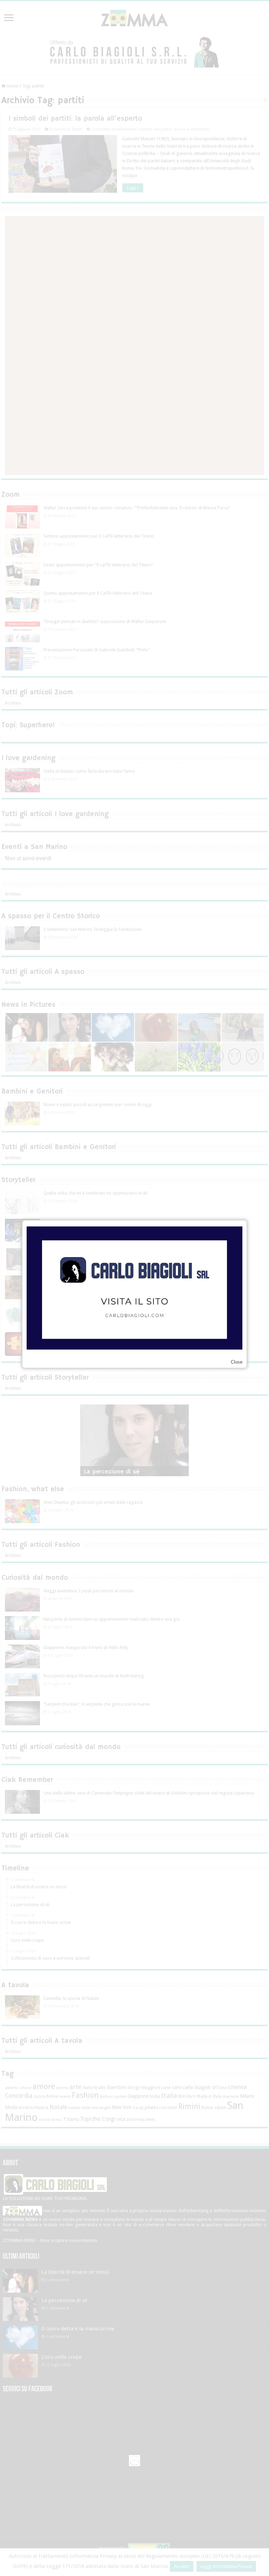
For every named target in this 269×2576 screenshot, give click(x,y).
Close (237, 1362)
